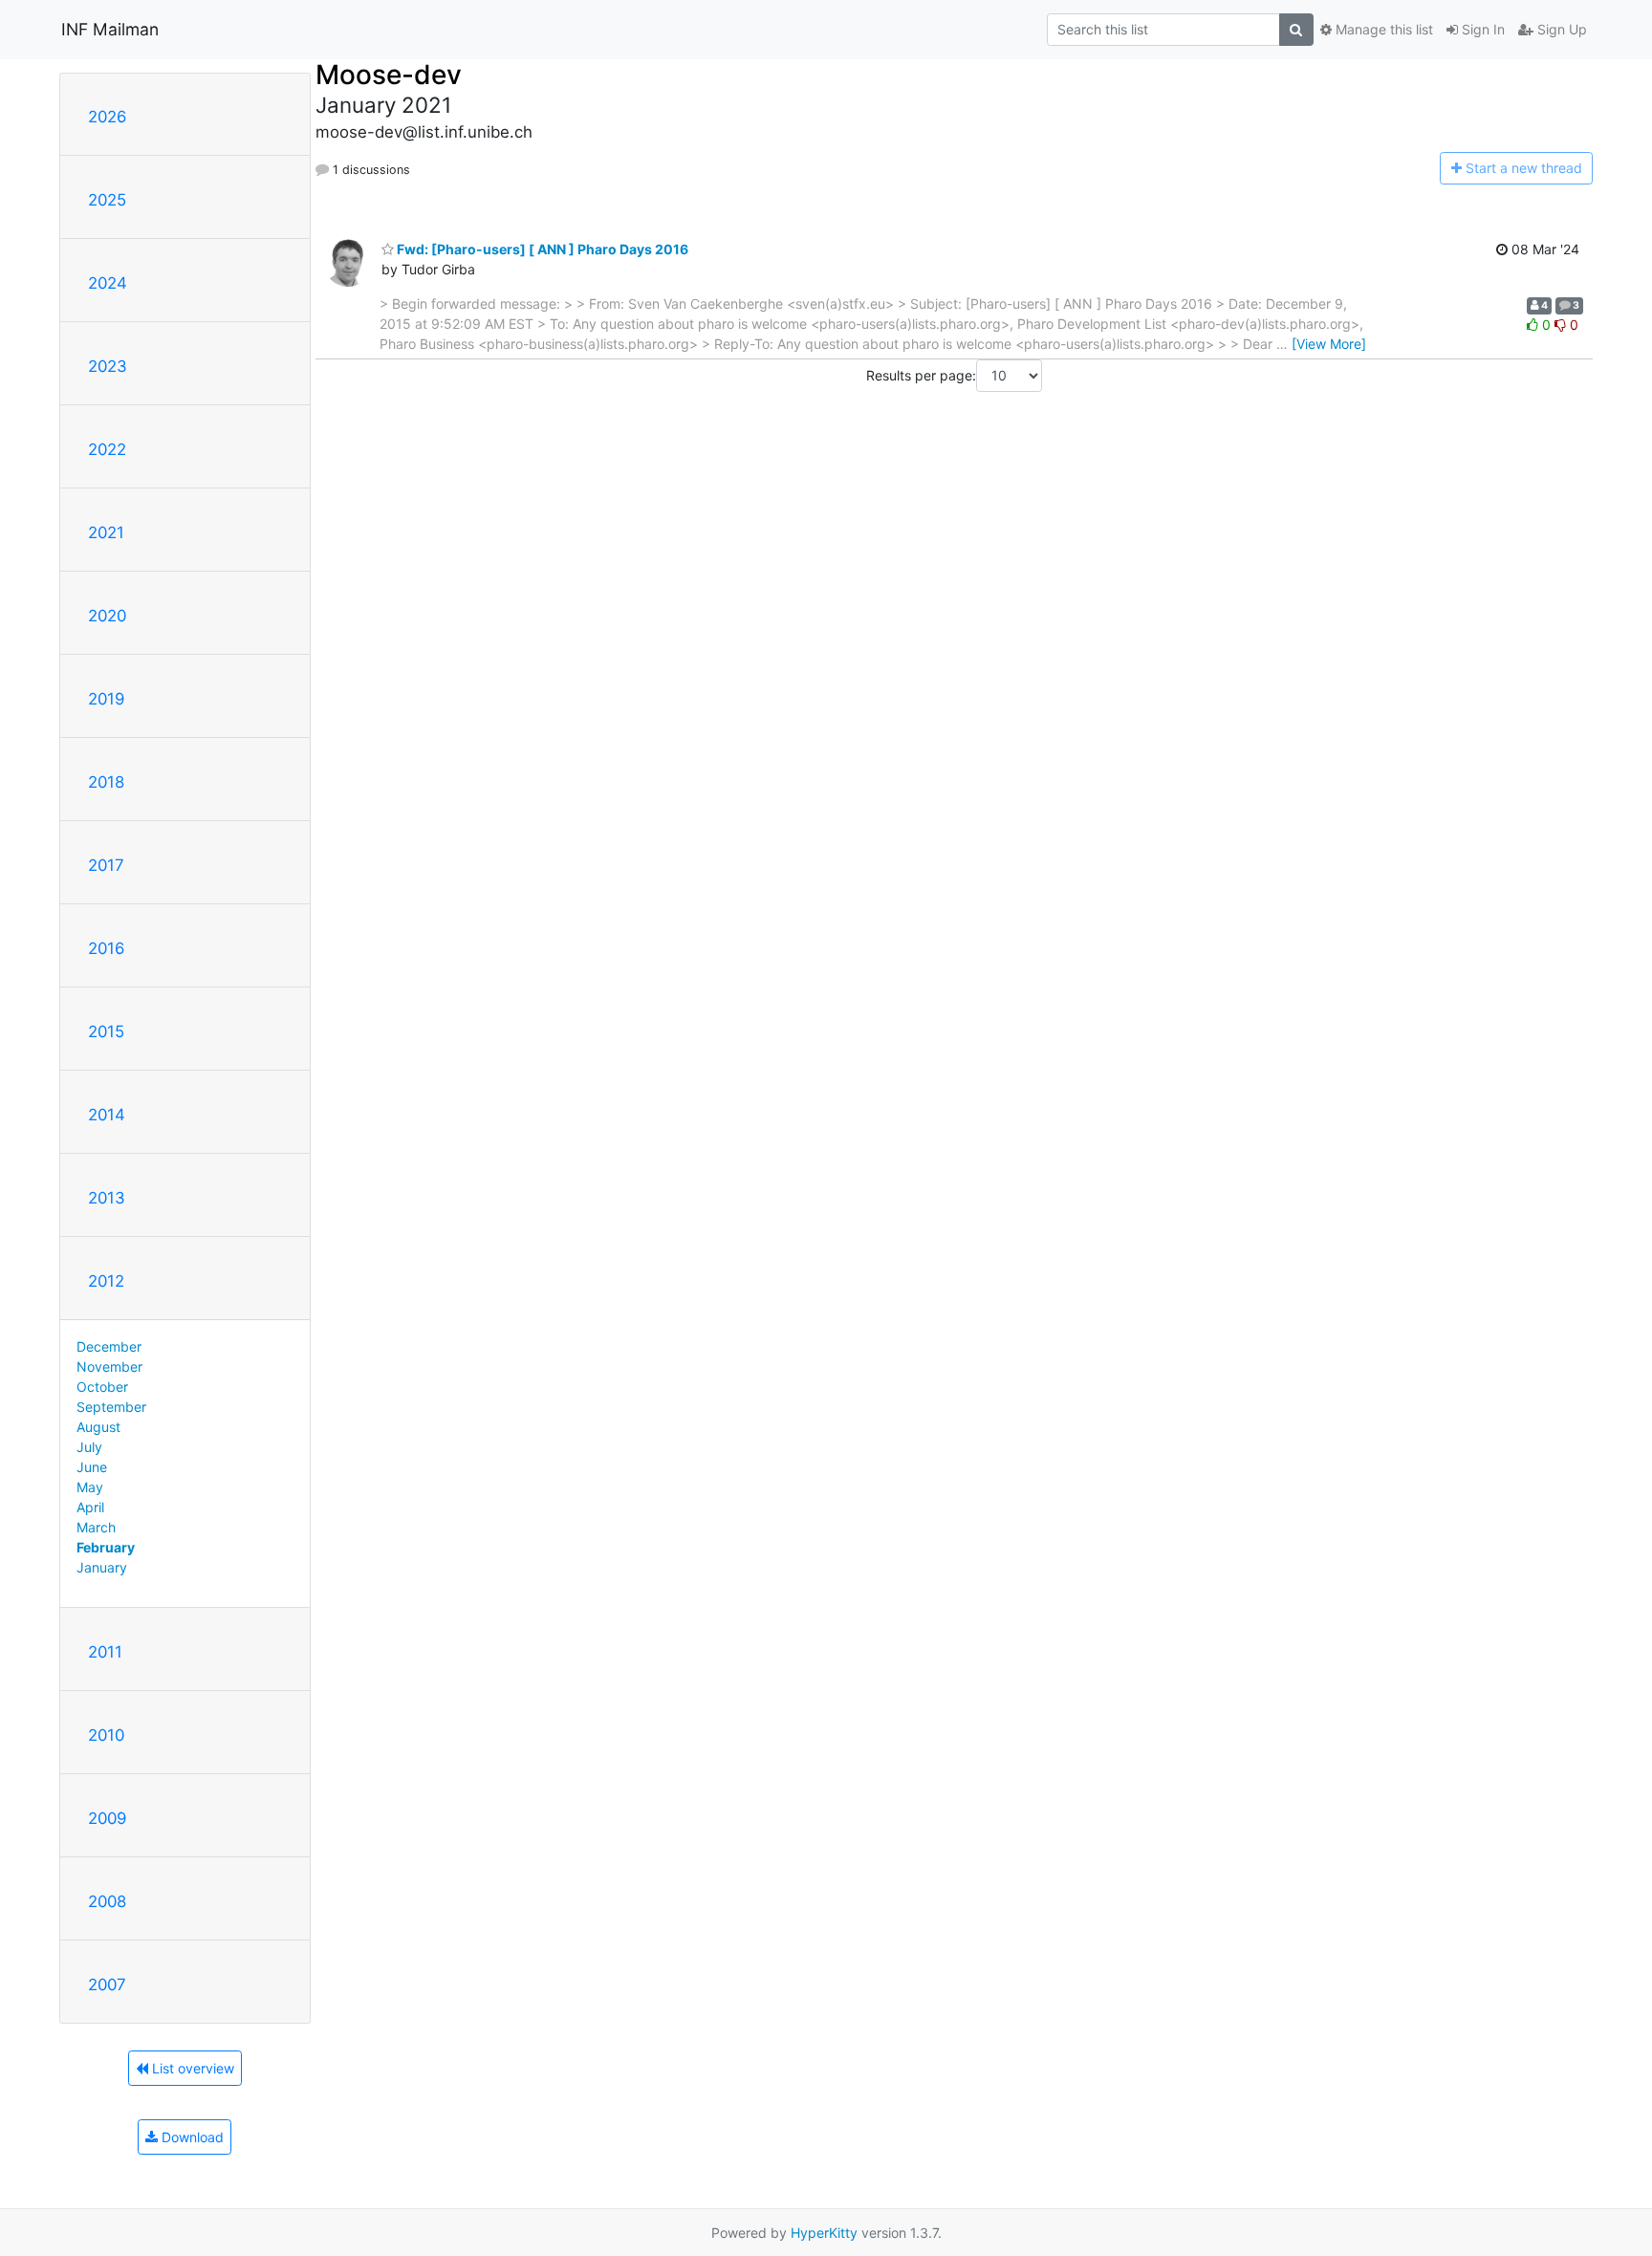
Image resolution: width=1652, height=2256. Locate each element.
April (90, 1507)
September (111, 1407)
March (96, 1527)
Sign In (1481, 29)
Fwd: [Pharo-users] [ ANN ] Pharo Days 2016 (541, 249)
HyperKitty (824, 2233)
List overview (191, 2068)
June (92, 1467)
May (90, 1487)
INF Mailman (110, 29)
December (109, 1346)
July (89, 1447)
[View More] (1329, 344)
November (109, 1367)
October (102, 1387)
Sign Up (1560, 29)
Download (191, 2137)
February (106, 1547)
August (98, 1427)
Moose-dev (389, 75)
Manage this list (1382, 29)
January (102, 1567)
